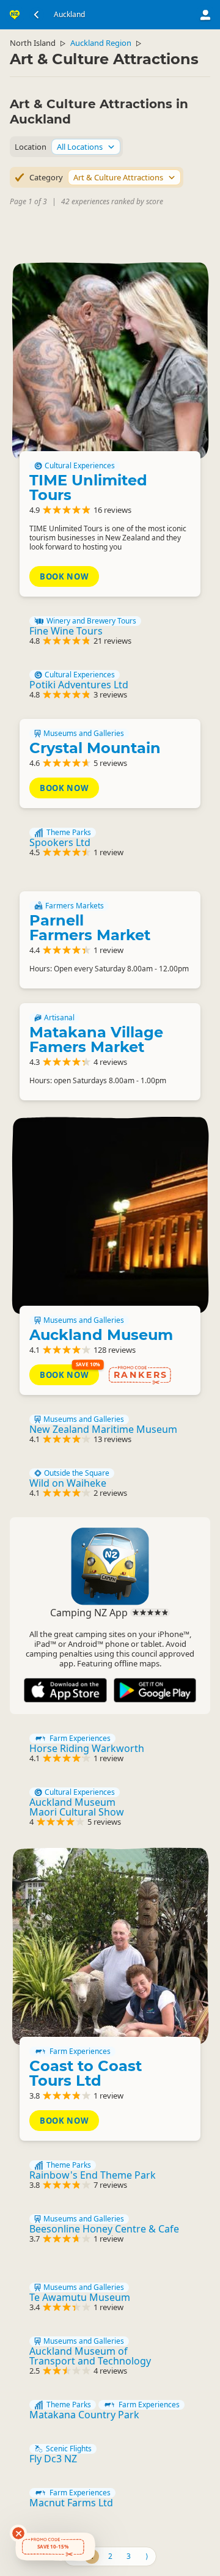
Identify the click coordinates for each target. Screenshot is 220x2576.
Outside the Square (77, 1473)
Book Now (64, 576)
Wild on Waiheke (68, 1483)
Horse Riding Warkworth (87, 1748)
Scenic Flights (69, 2449)
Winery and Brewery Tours (91, 621)
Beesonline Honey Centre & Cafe (104, 2229)
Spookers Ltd (60, 842)
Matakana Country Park (84, 2415)
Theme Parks (69, 833)
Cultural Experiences (80, 466)
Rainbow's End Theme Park (93, 2175)
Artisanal (59, 1018)
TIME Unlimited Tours (88, 488)
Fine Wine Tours (66, 631)
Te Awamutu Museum (80, 2297)
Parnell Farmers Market (90, 928)
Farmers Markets (75, 906)
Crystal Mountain (95, 748)
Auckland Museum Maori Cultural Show (77, 1807)
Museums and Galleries (84, 734)
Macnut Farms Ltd (71, 2503)
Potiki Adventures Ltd (79, 685)
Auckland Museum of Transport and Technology (90, 2356)
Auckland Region (101, 43)
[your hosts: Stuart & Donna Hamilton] (110, 1946)
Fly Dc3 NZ (53, 2459)
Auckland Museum (101, 1335)
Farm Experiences (80, 1739)
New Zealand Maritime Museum (103, 1429)
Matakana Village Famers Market (96, 1040)
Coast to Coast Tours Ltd (86, 2073)
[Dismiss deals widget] (18, 2533)
